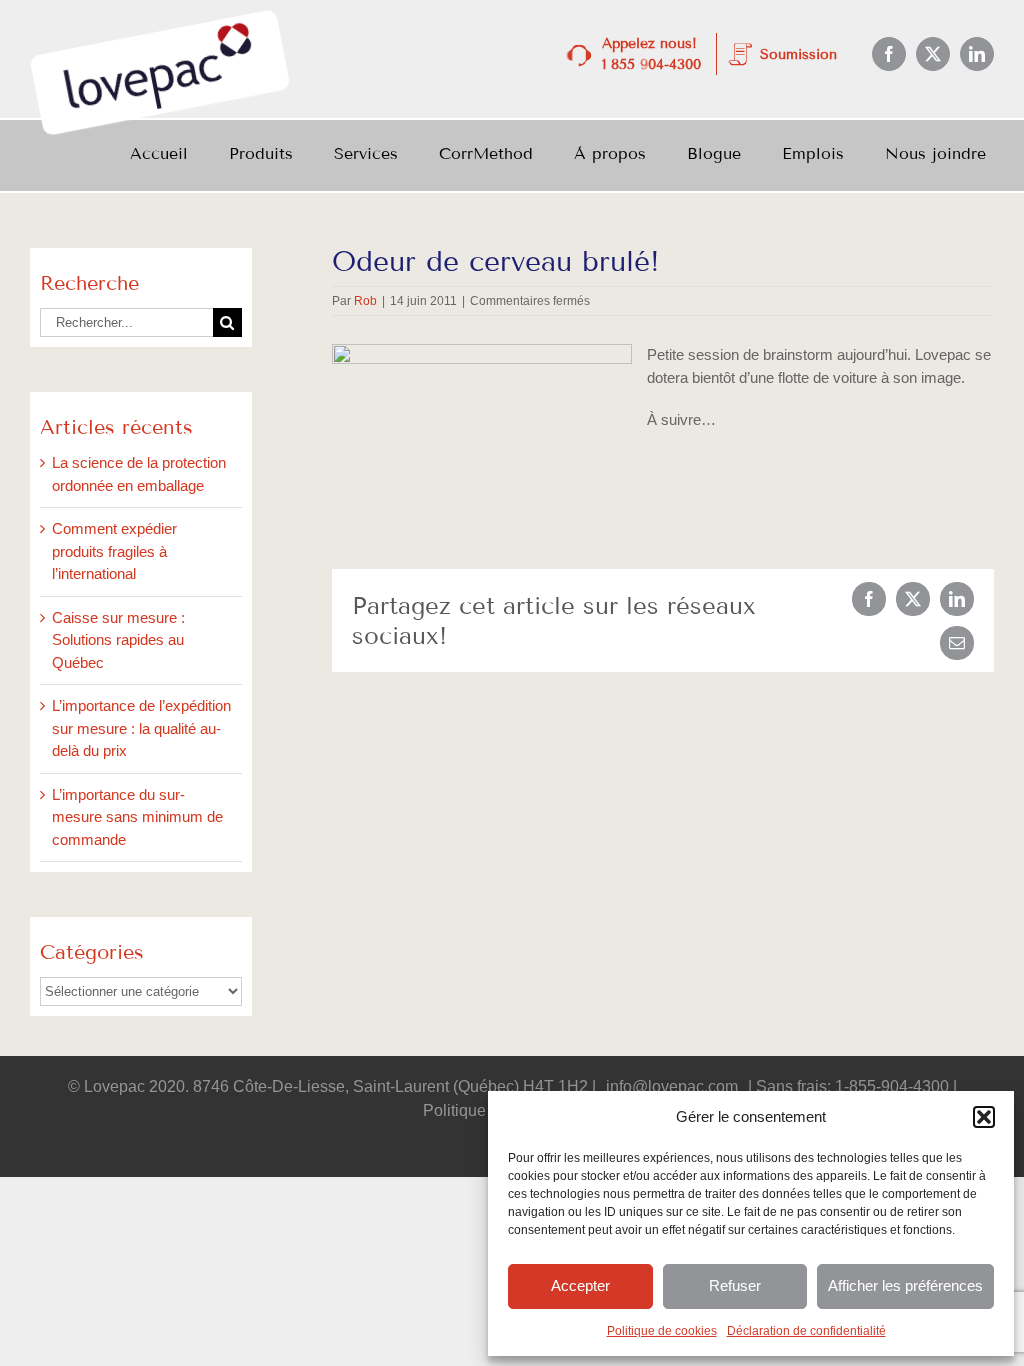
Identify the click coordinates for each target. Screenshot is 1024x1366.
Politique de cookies (662, 1331)
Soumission (798, 54)
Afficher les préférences (905, 1285)
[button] (984, 1117)
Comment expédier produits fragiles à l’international (114, 551)
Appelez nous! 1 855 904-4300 (651, 54)
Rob (365, 301)
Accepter (580, 1285)
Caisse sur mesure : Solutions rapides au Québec (118, 640)
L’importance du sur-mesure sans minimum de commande (137, 817)
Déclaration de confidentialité (806, 1331)
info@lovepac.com (672, 1086)
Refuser (735, 1285)
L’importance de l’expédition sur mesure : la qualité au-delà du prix (141, 728)
